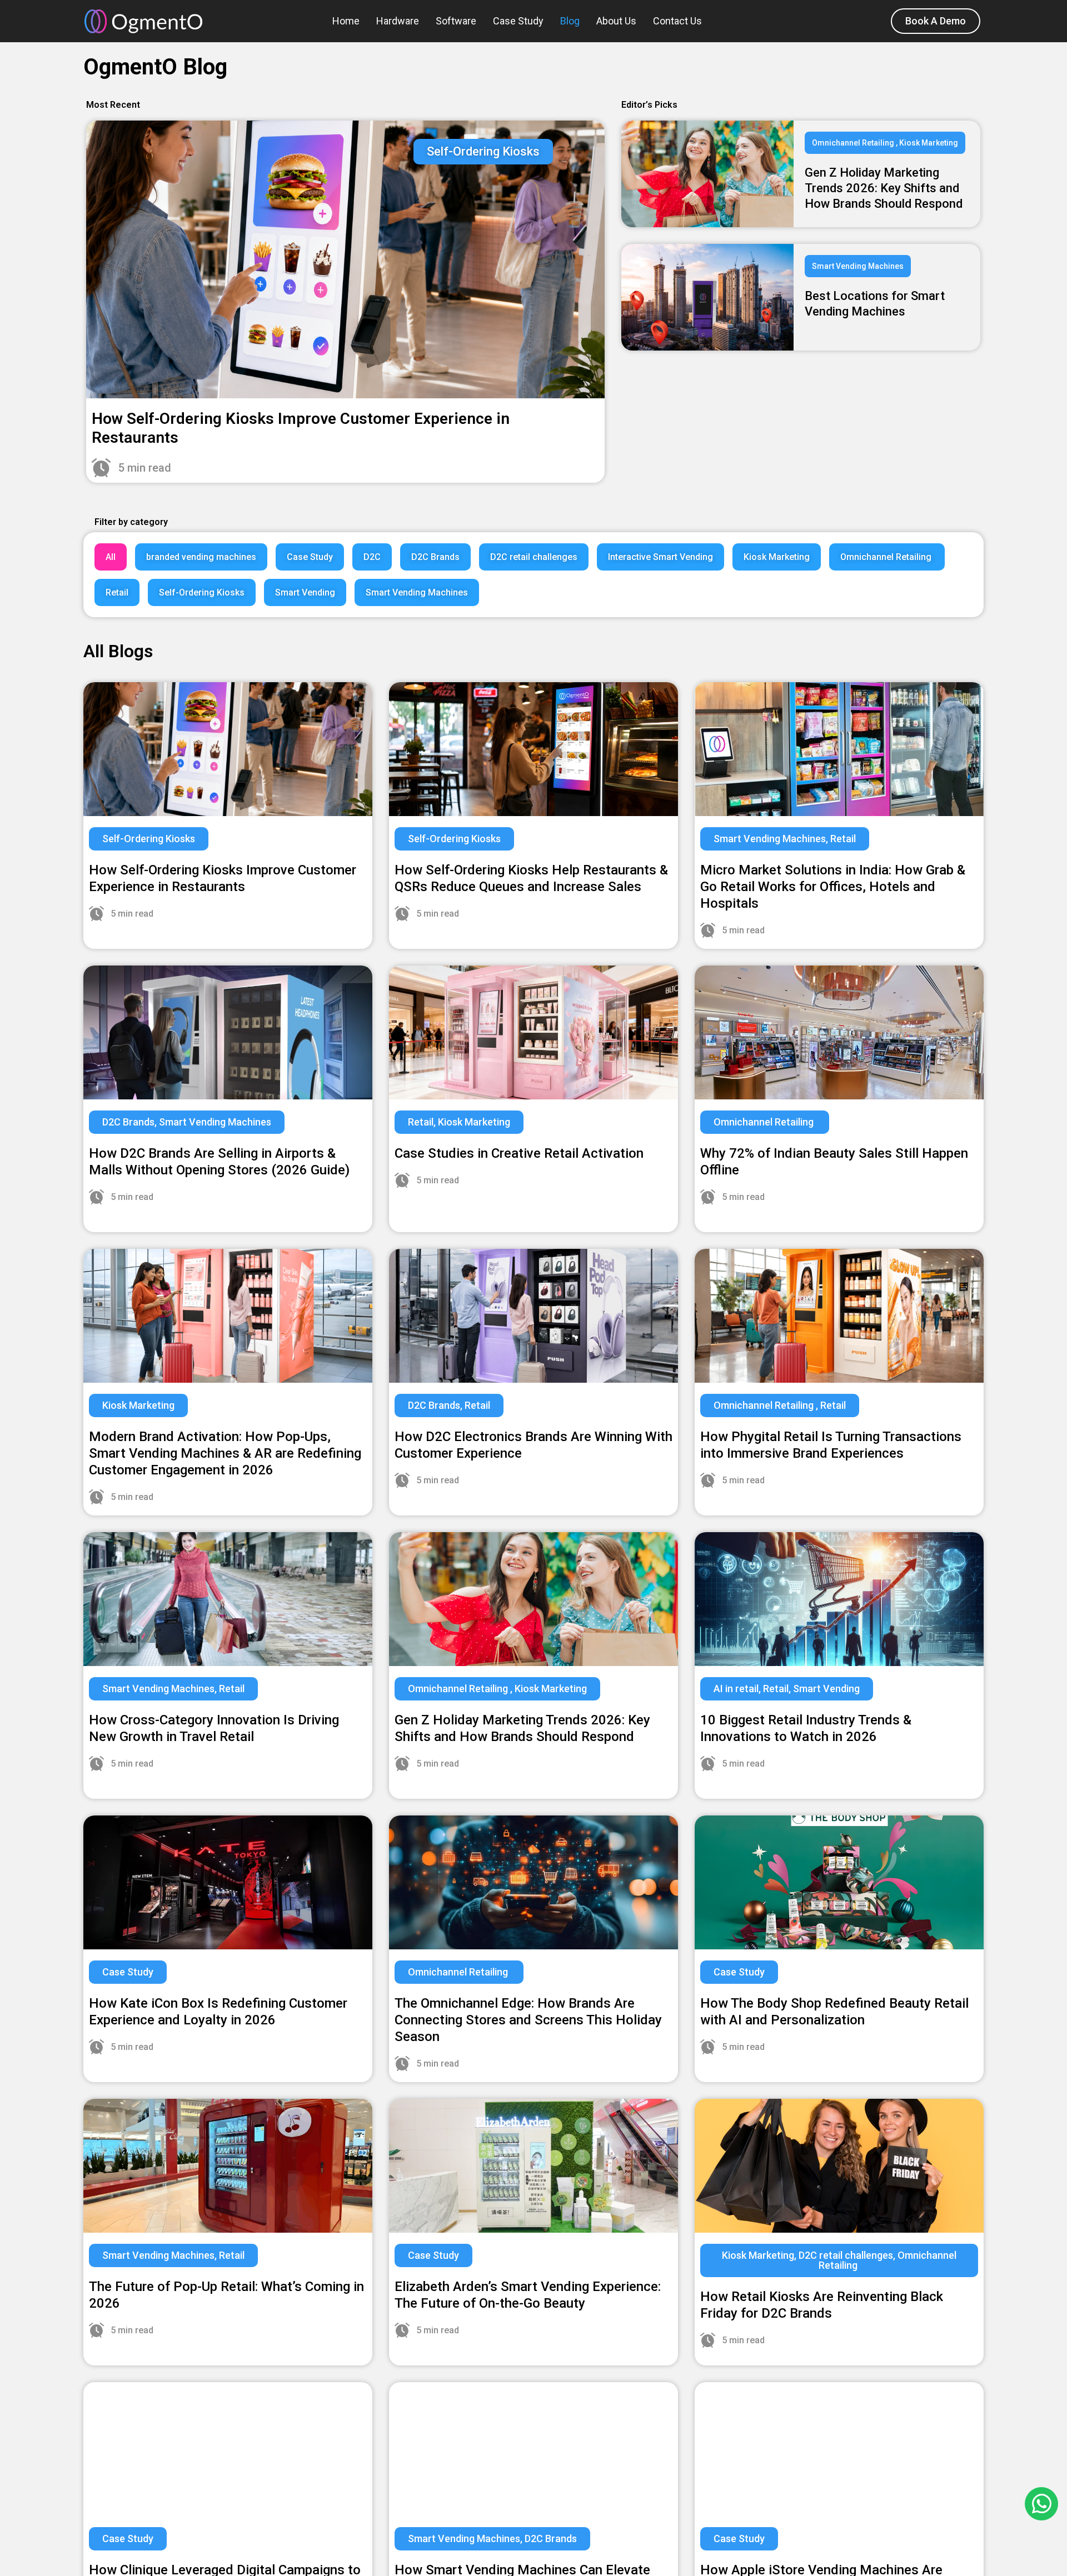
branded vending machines (201, 557)
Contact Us (677, 21)
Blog (570, 21)
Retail (117, 592)
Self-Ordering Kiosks (202, 592)
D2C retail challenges (534, 557)
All (111, 557)
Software (456, 21)
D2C (372, 557)
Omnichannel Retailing (887, 557)
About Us (616, 21)
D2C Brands (435, 557)
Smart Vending (305, 592)
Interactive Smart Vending (660, 557)
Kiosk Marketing (777, 557)
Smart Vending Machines (417, 592)
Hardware (398, 21)
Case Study (518, 21)
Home (346, 21)
